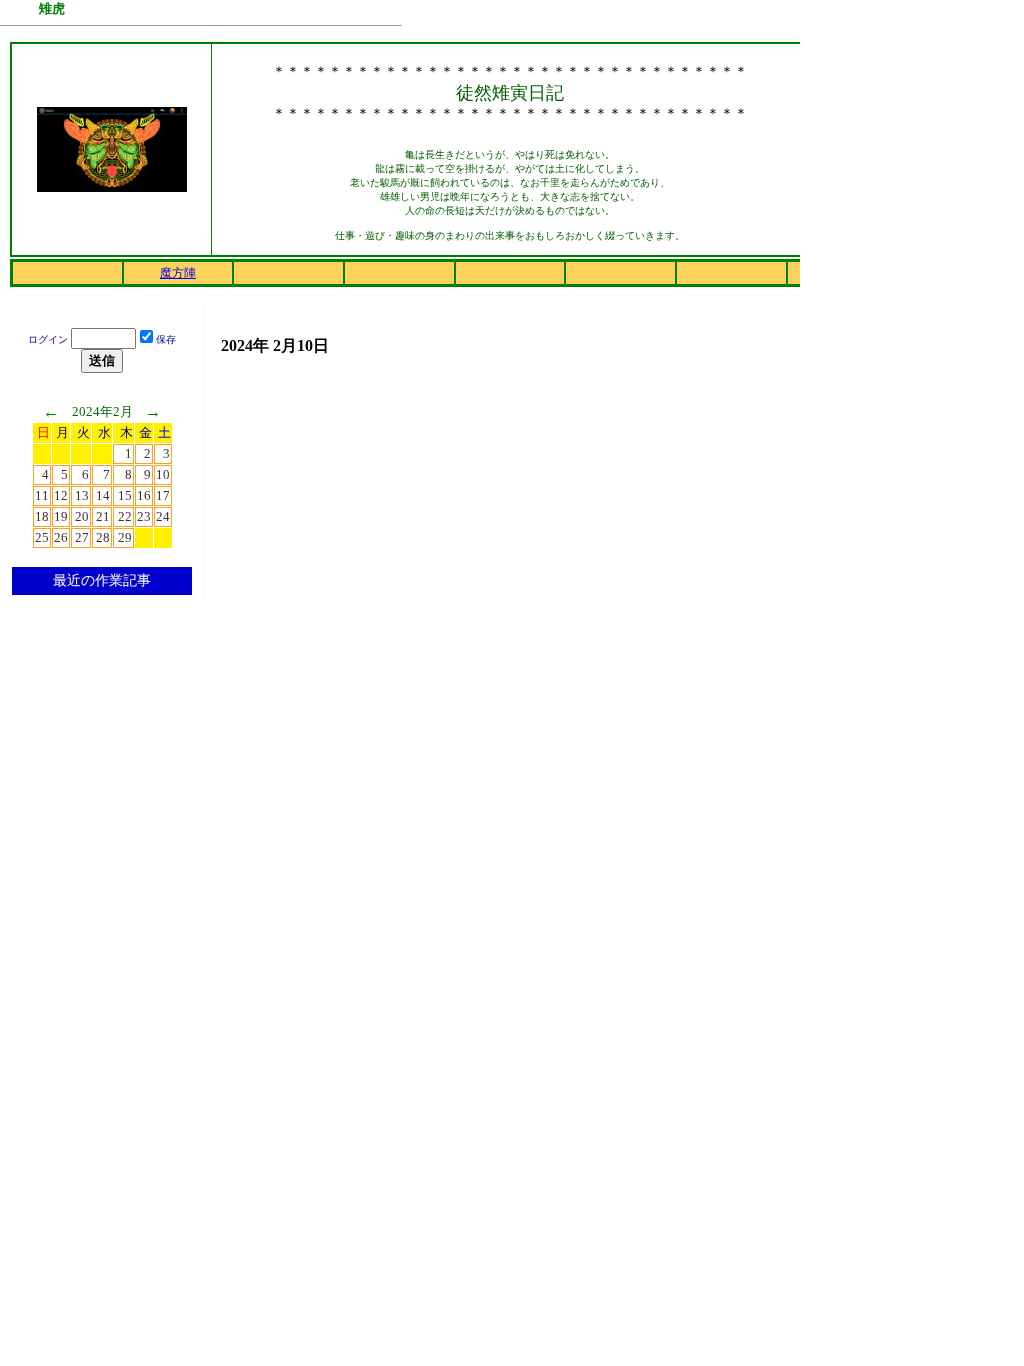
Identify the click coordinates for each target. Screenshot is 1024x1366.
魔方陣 (178, 273)
